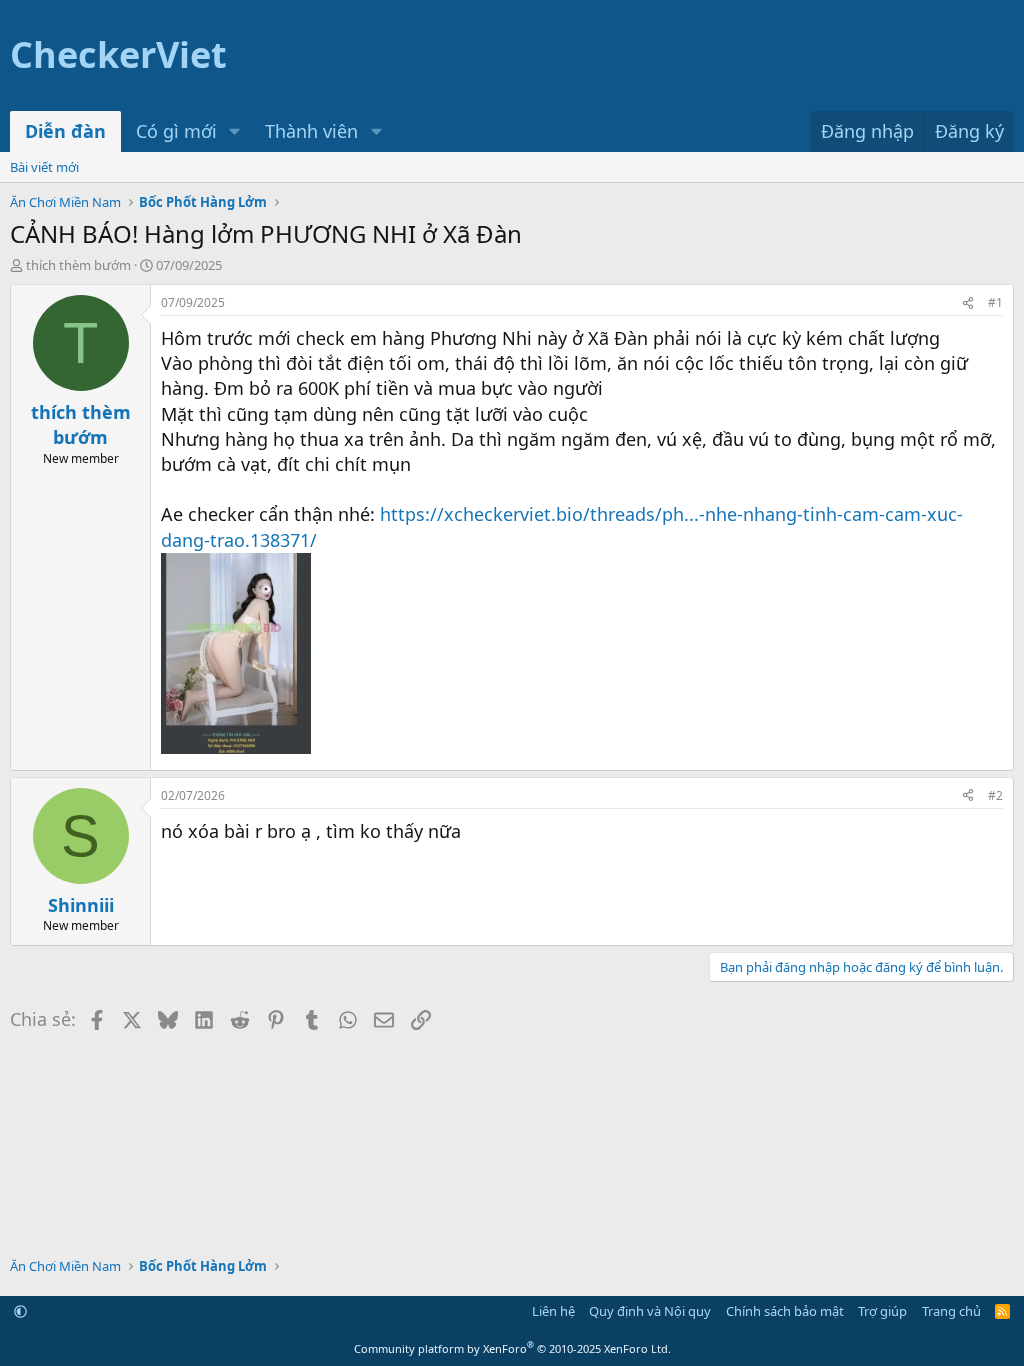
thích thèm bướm (78, 265)
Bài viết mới (44, 167)
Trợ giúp (882, 1311)
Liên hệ (553, 1311)
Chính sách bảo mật (785, 1311)
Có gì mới (176, 131)
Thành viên (311, 131)
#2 (995, 795)
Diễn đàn (65, 131)
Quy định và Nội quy (650, 1311)
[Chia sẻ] (968, 303)
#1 (995, 302)
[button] (235, 131)
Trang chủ (951, 1311)
